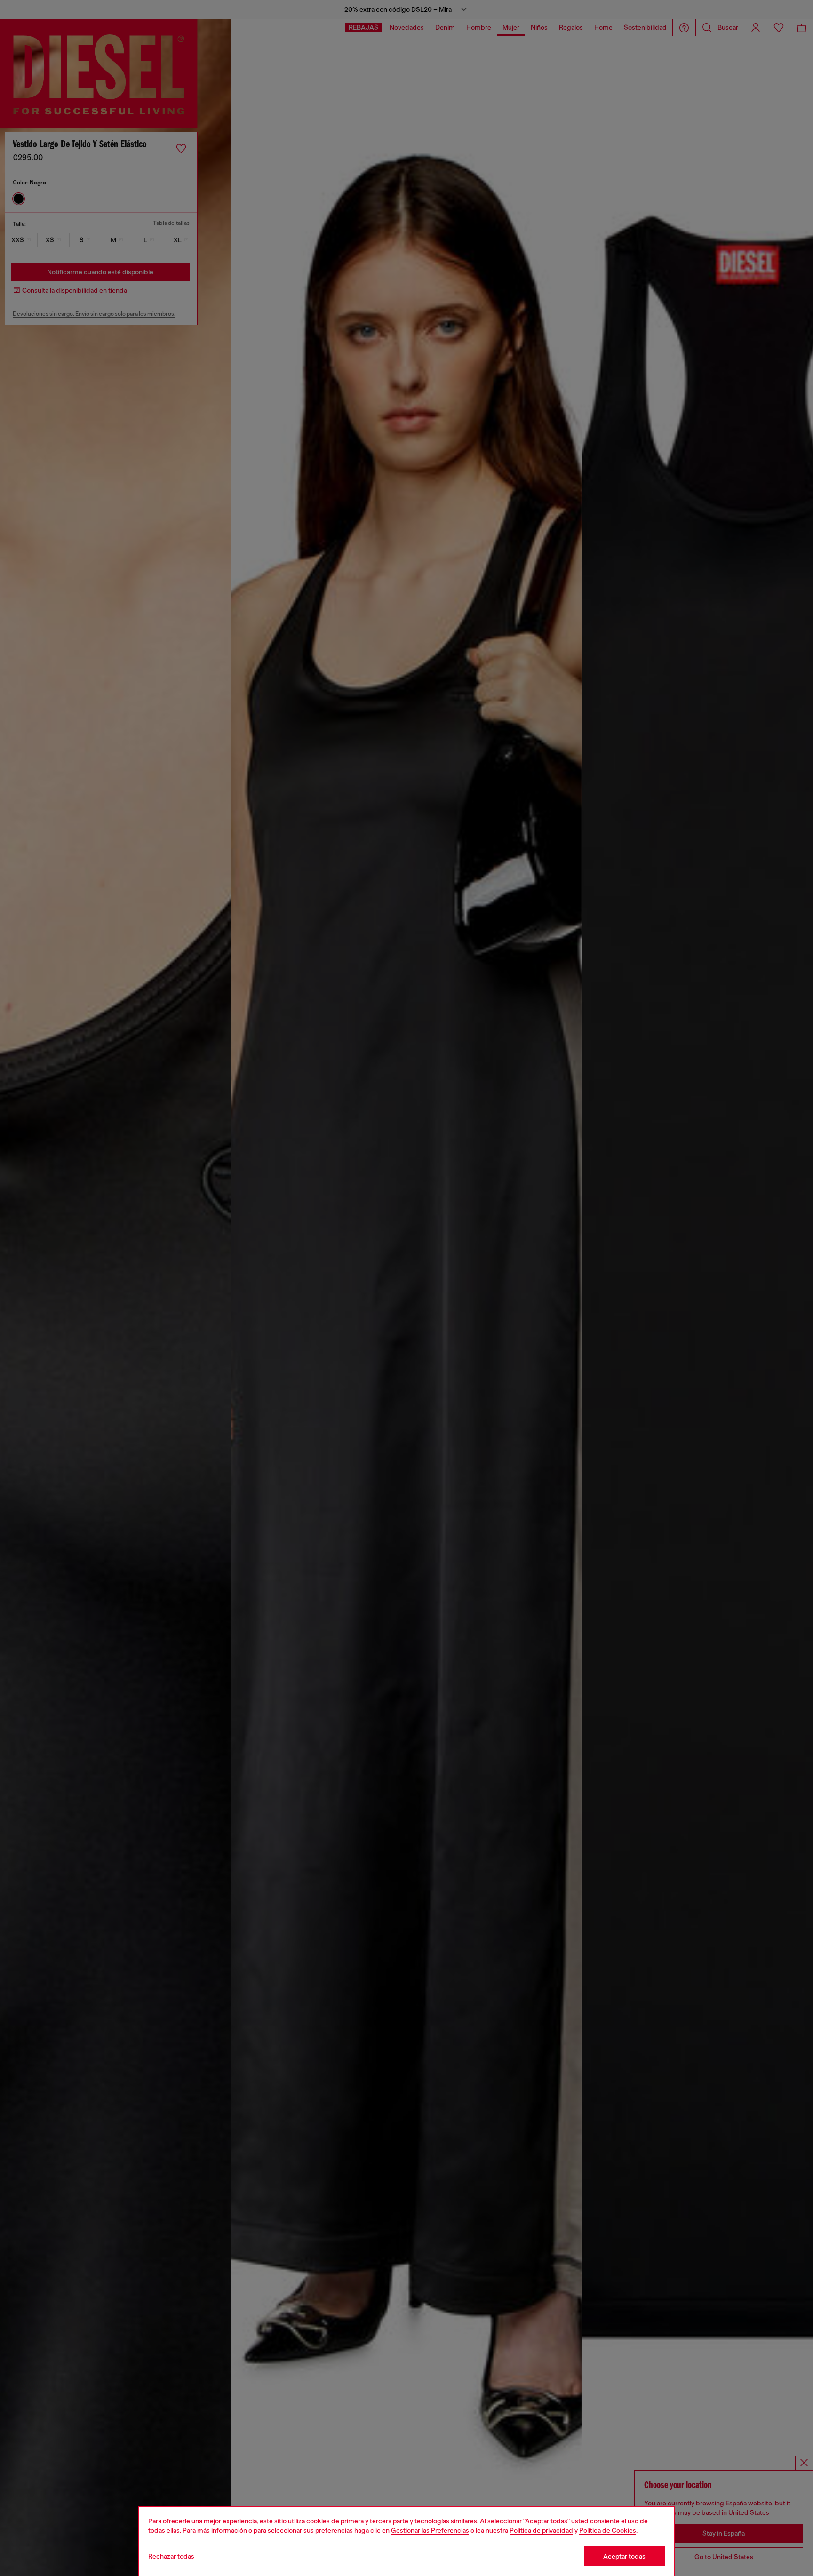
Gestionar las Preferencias (430, 2530)
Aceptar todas (624, 2556)
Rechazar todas (171, 2556)
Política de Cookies (608, 2530)
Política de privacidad (541, 2530)
